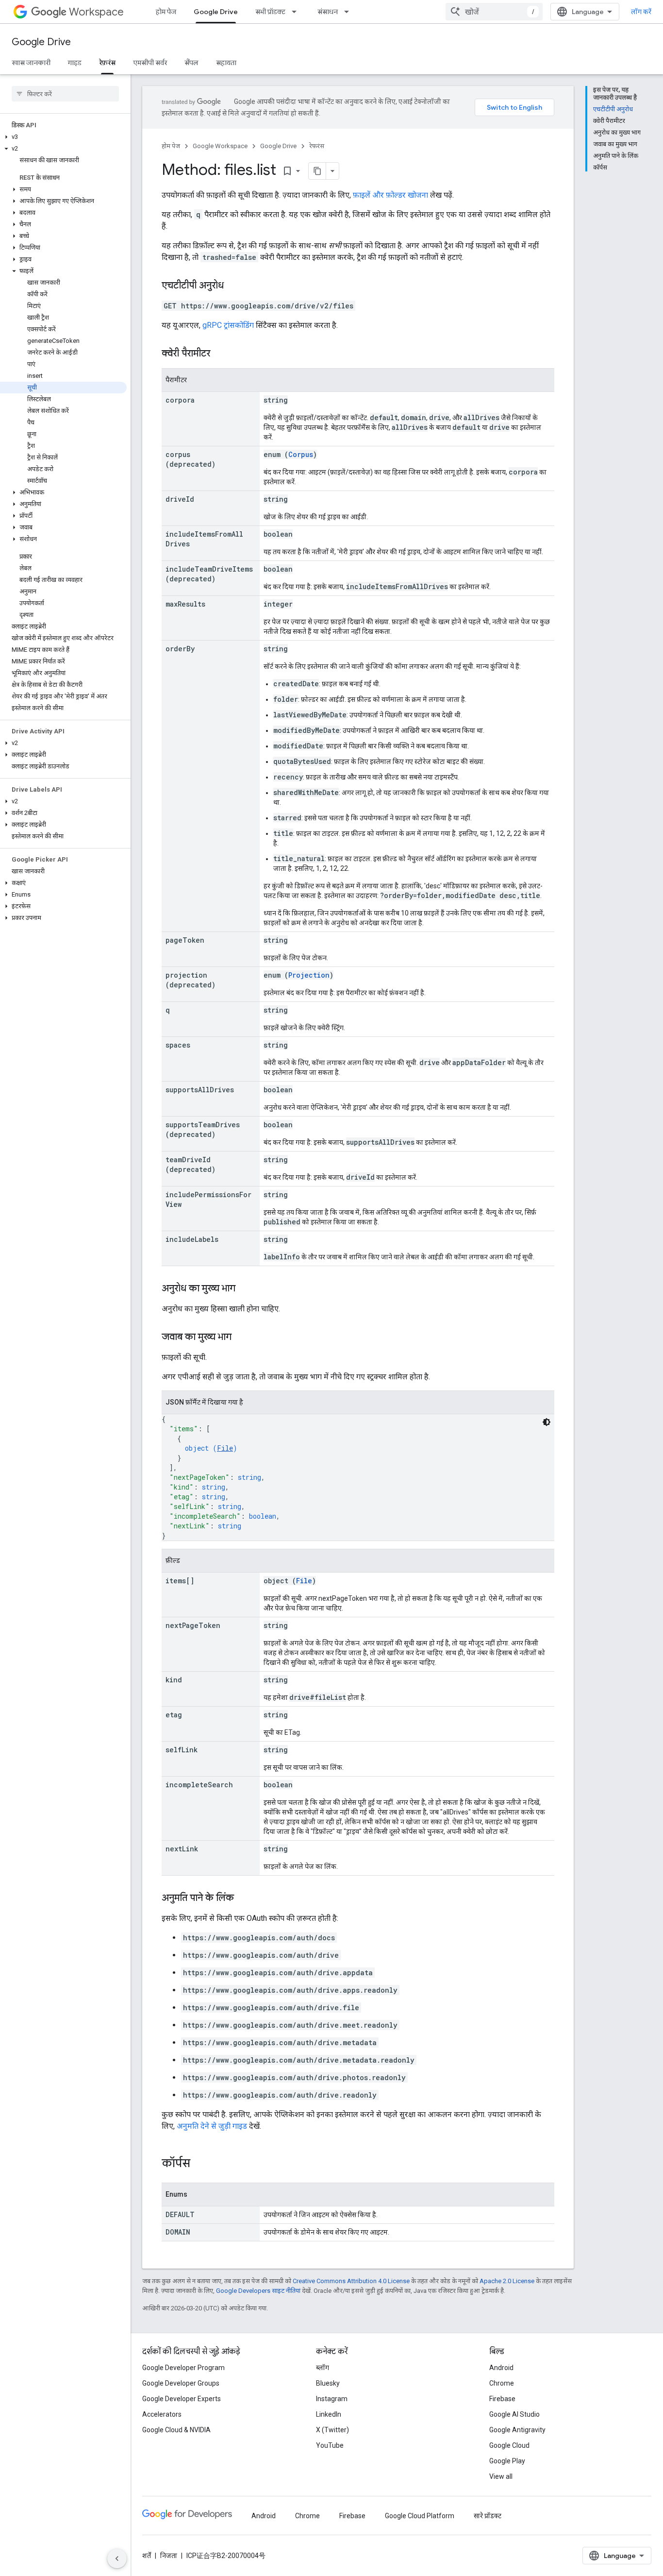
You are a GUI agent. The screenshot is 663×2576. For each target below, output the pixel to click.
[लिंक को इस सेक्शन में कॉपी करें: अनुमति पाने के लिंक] (244, 1898)
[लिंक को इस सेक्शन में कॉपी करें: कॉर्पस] (200, 2164)
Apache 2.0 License (507, 2281)
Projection (309, 975)
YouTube (330, 2445)
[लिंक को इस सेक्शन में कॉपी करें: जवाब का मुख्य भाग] (241, 1338)
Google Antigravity (517, 2430)
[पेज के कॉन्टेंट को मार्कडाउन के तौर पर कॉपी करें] (317, 171)
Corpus (301, 454)
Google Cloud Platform (420, 2516)
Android (501, 2368)
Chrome (502, 2383)
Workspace (96, 12)
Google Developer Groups (181, 2383)
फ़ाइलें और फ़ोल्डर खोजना (390, 195)
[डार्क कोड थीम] (547, 1422)
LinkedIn (329, 2414)
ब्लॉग (323, 2368)
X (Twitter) (332, 2430)
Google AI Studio (514, 2414)
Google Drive (216, 12)
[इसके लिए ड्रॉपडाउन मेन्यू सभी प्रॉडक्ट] (297, 12)
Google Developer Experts (182, 2399)
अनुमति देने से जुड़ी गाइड (212, 2126)
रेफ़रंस (107, 63)
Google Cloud (509, 2445)
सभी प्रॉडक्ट (270, 12)
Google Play (507, 2461)
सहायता (226, 63)
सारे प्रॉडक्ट (488, 2516)
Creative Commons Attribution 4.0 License (351, 2281)
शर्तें (147, 2556)
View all (501, 2476)
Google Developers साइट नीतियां (258, 2291)
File (225, 1448)
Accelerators (162, 2414)
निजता (169, 2556)
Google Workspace (220, 146)
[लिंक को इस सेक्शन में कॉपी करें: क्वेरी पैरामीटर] (220, 354)
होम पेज (166, 12)
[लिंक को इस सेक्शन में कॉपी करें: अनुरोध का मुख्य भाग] (245, 1289)
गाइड (75, 63)
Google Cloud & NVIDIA (176, 2430)
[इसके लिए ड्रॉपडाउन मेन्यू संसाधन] (349, 12)
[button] (63, 137)
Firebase (502, 2399)
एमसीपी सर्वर (150, 63)
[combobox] (494, 12)
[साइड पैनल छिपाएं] (117, 2559)
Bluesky (328, 2383)
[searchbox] (65, 94)
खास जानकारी (31, 63)
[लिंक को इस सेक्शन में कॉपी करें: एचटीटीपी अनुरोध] (233, 286)
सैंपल (191, 63)
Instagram (332, 2399)
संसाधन (328, 12)
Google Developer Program (183, 2368)
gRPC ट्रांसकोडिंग (228, 325)
